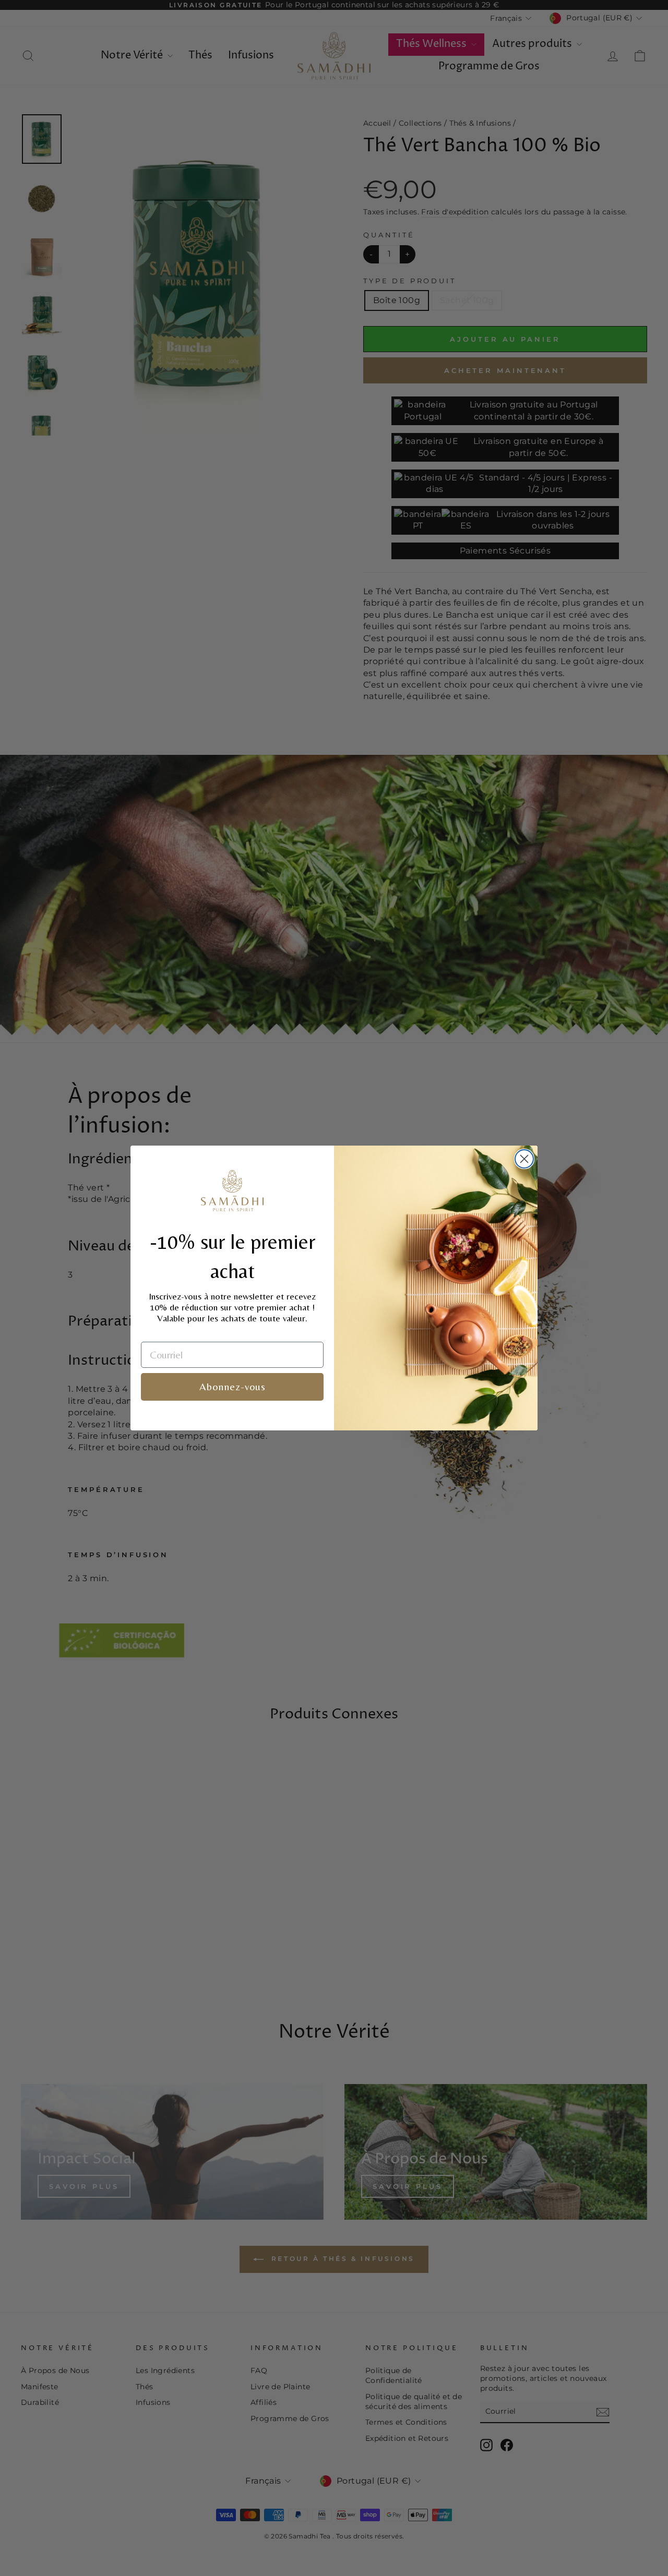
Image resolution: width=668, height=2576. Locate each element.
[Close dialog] (524, 1159)
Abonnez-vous (232, 1386)
